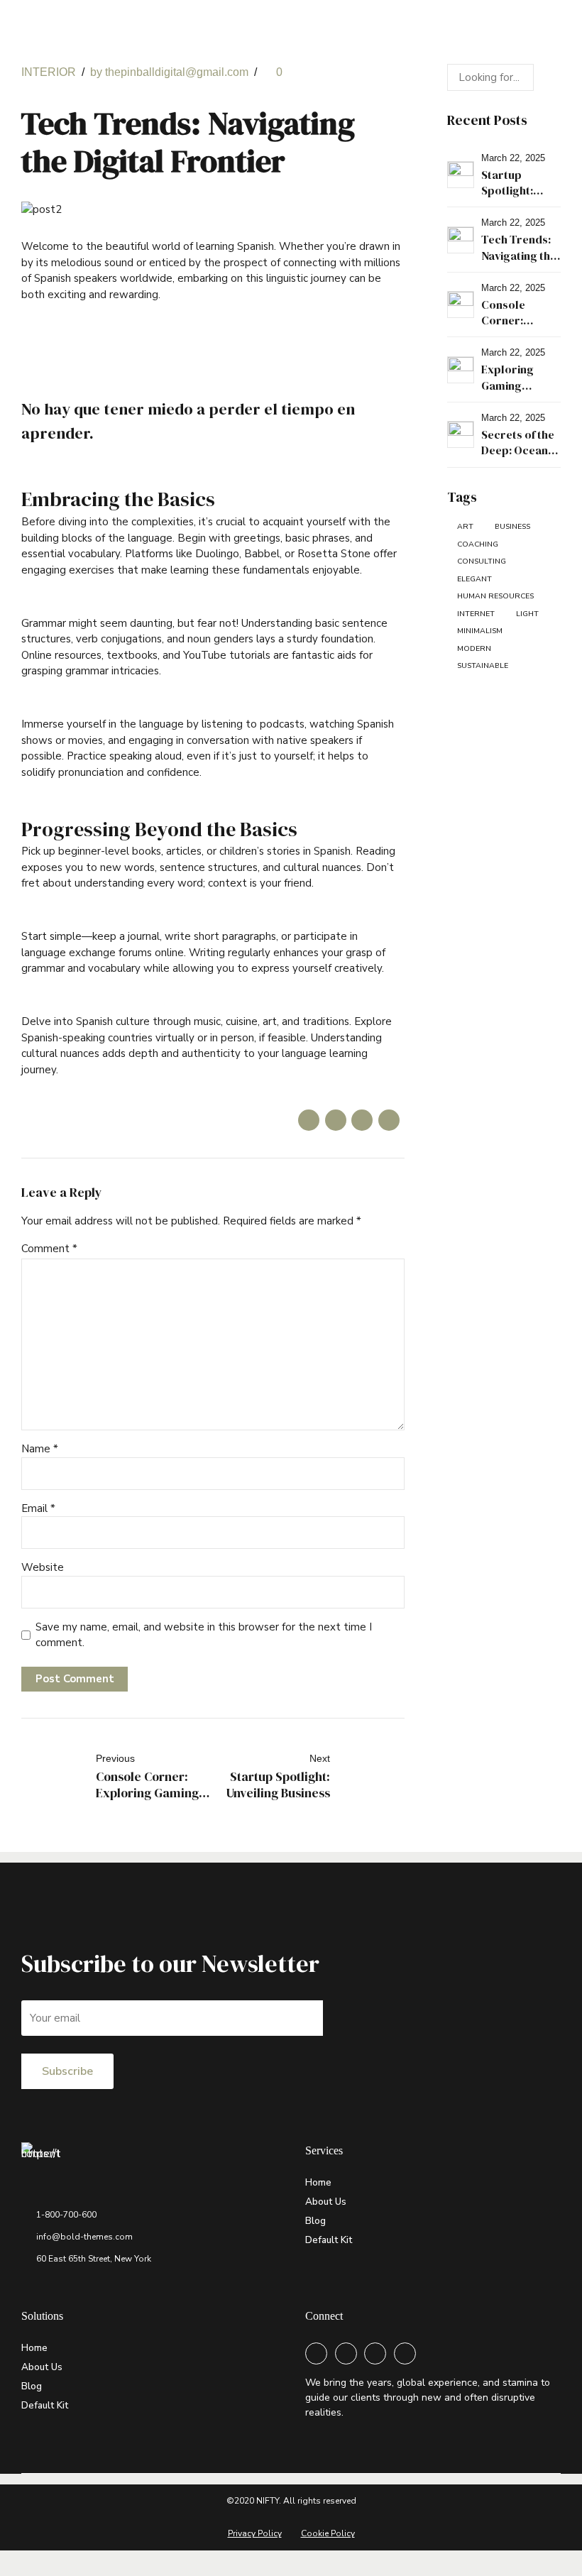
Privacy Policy (255, 2533)
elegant (474, 579)
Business (512, 526)
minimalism (480, 631)
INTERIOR (49, 72)
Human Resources (495, 596)
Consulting (482, 561)
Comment (49, 1249)
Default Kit (329, 2240)
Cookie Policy (328, 2533)
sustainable (483, 665)
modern (474, 648)
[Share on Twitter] (336, 1120)
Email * (38, 1508)
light (527, 614)
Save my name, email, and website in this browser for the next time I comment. (204, 1635)
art (465, 526)
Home (318, 2182)
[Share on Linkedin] (362, 1120)
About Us (326, 2202)
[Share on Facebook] (309, 1120)
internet (476, 614)
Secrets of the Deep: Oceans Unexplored (518, 450)
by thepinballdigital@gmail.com (169, 72)
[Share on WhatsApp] (389, 1120)
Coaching (478, 544)
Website (43, 1567)
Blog (315, 2221)
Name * (40, 1449)
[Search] (547, 77)
